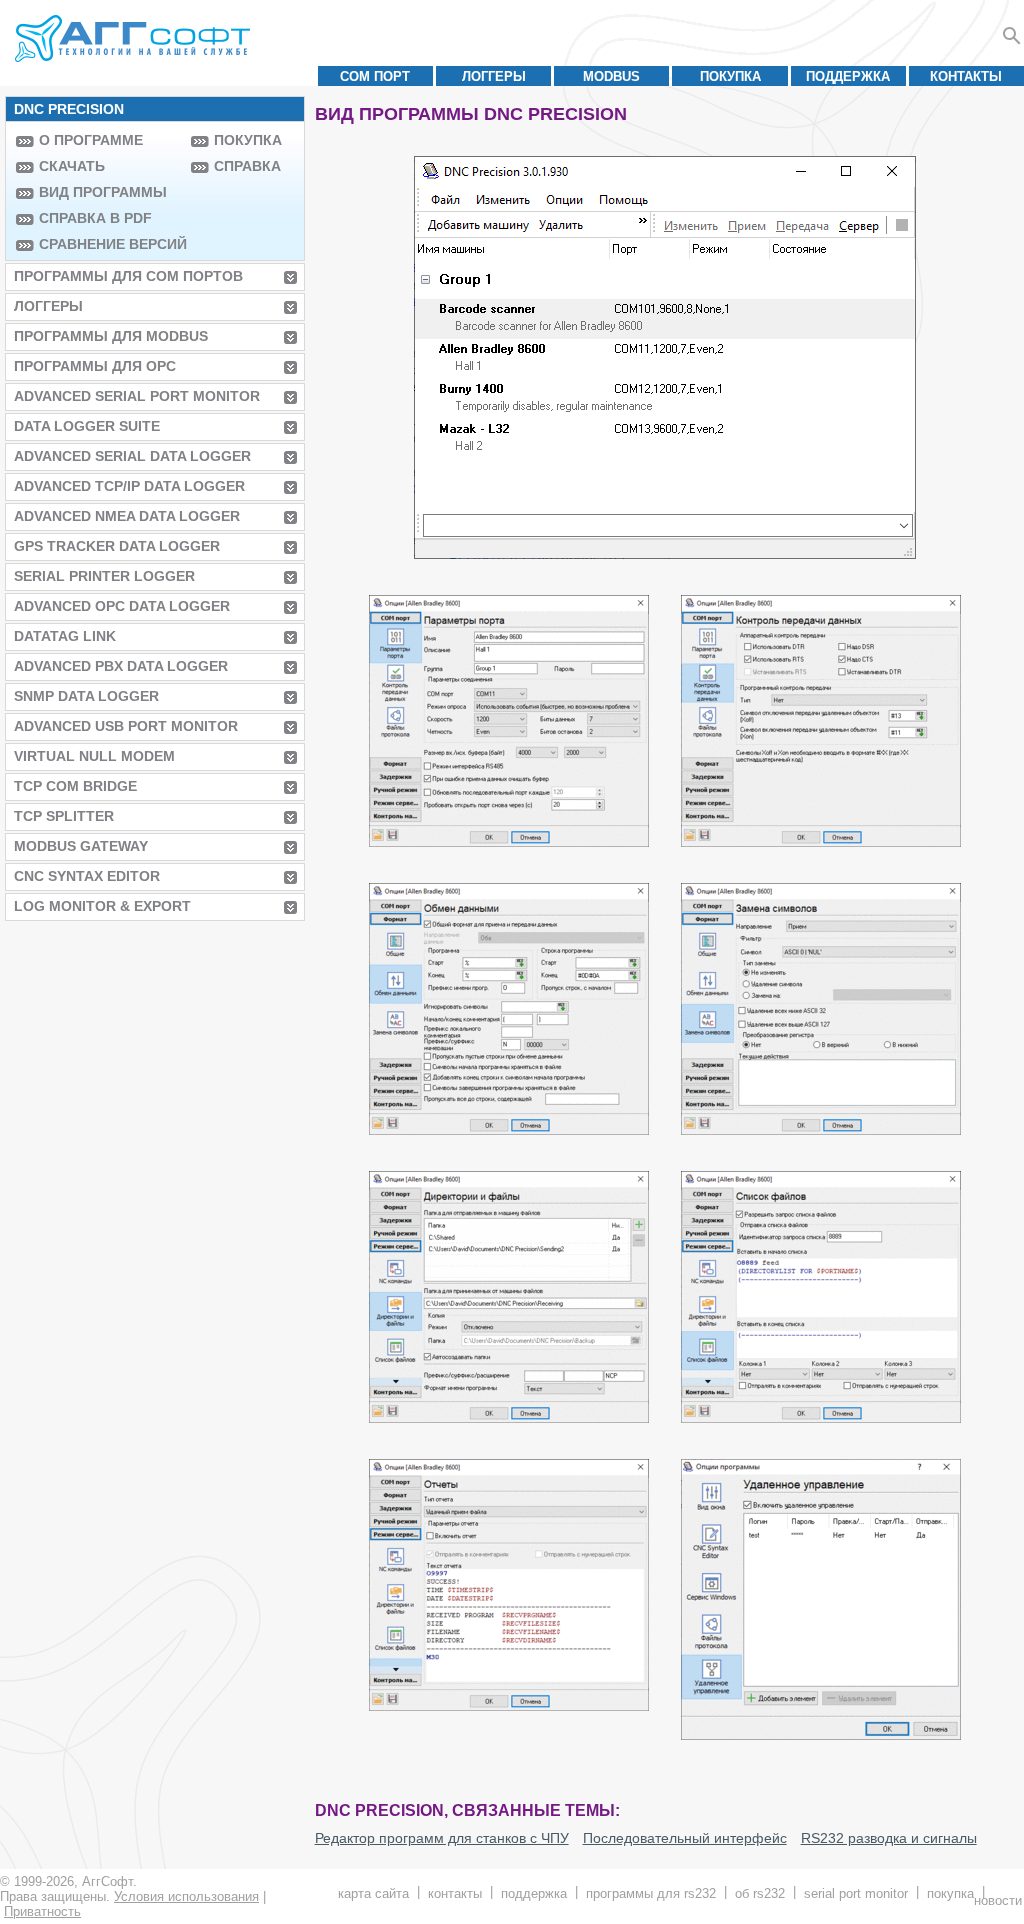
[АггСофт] (135, 38)
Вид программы (103, 192)
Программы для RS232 (651, 1893)
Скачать (72, 166)
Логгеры (494, 76)
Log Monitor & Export (102, 906)
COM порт (375, 76)
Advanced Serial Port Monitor (137, 396)
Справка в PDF (95, 218)
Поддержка (848, 76)
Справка (247, 166)
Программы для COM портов (128, 276)
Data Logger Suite (87, 426)
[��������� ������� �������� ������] (509, 1129)
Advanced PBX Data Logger (121, 666)
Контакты (966, 76)
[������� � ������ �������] (509, 1417)
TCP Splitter (64, 816)
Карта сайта (373, 1893)
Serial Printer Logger (104, 576)
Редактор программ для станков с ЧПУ (442, 1838)
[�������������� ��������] (821, 1129)
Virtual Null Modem (94, 756)
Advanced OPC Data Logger (122, 606)
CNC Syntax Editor (87, 876)
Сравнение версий (110, 244)
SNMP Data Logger (86, 696)
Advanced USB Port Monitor (126, 726)
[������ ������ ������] (821, 1417)
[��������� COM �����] (509, 841)
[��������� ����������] (821, 1734)
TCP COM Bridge (75, 786)
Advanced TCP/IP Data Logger (129, 486)
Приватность (42, 1911)
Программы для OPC (95, 366)
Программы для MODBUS (111, 336)
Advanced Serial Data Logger (132, 456)
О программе (91, 140)
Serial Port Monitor (856, 1893)
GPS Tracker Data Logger (117, 546)
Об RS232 (760, 1893)
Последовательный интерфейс (685, 1838)
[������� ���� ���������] (665, 553)
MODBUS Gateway (81, 846)
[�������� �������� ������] (821, 841)
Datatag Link (65, 636)
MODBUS (611, 76)
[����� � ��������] (509, 1705)
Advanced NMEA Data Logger (127, 516)
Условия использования (186, 1896)
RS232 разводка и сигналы (889, 1838)
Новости (998, 1900)
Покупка (730, 76)
